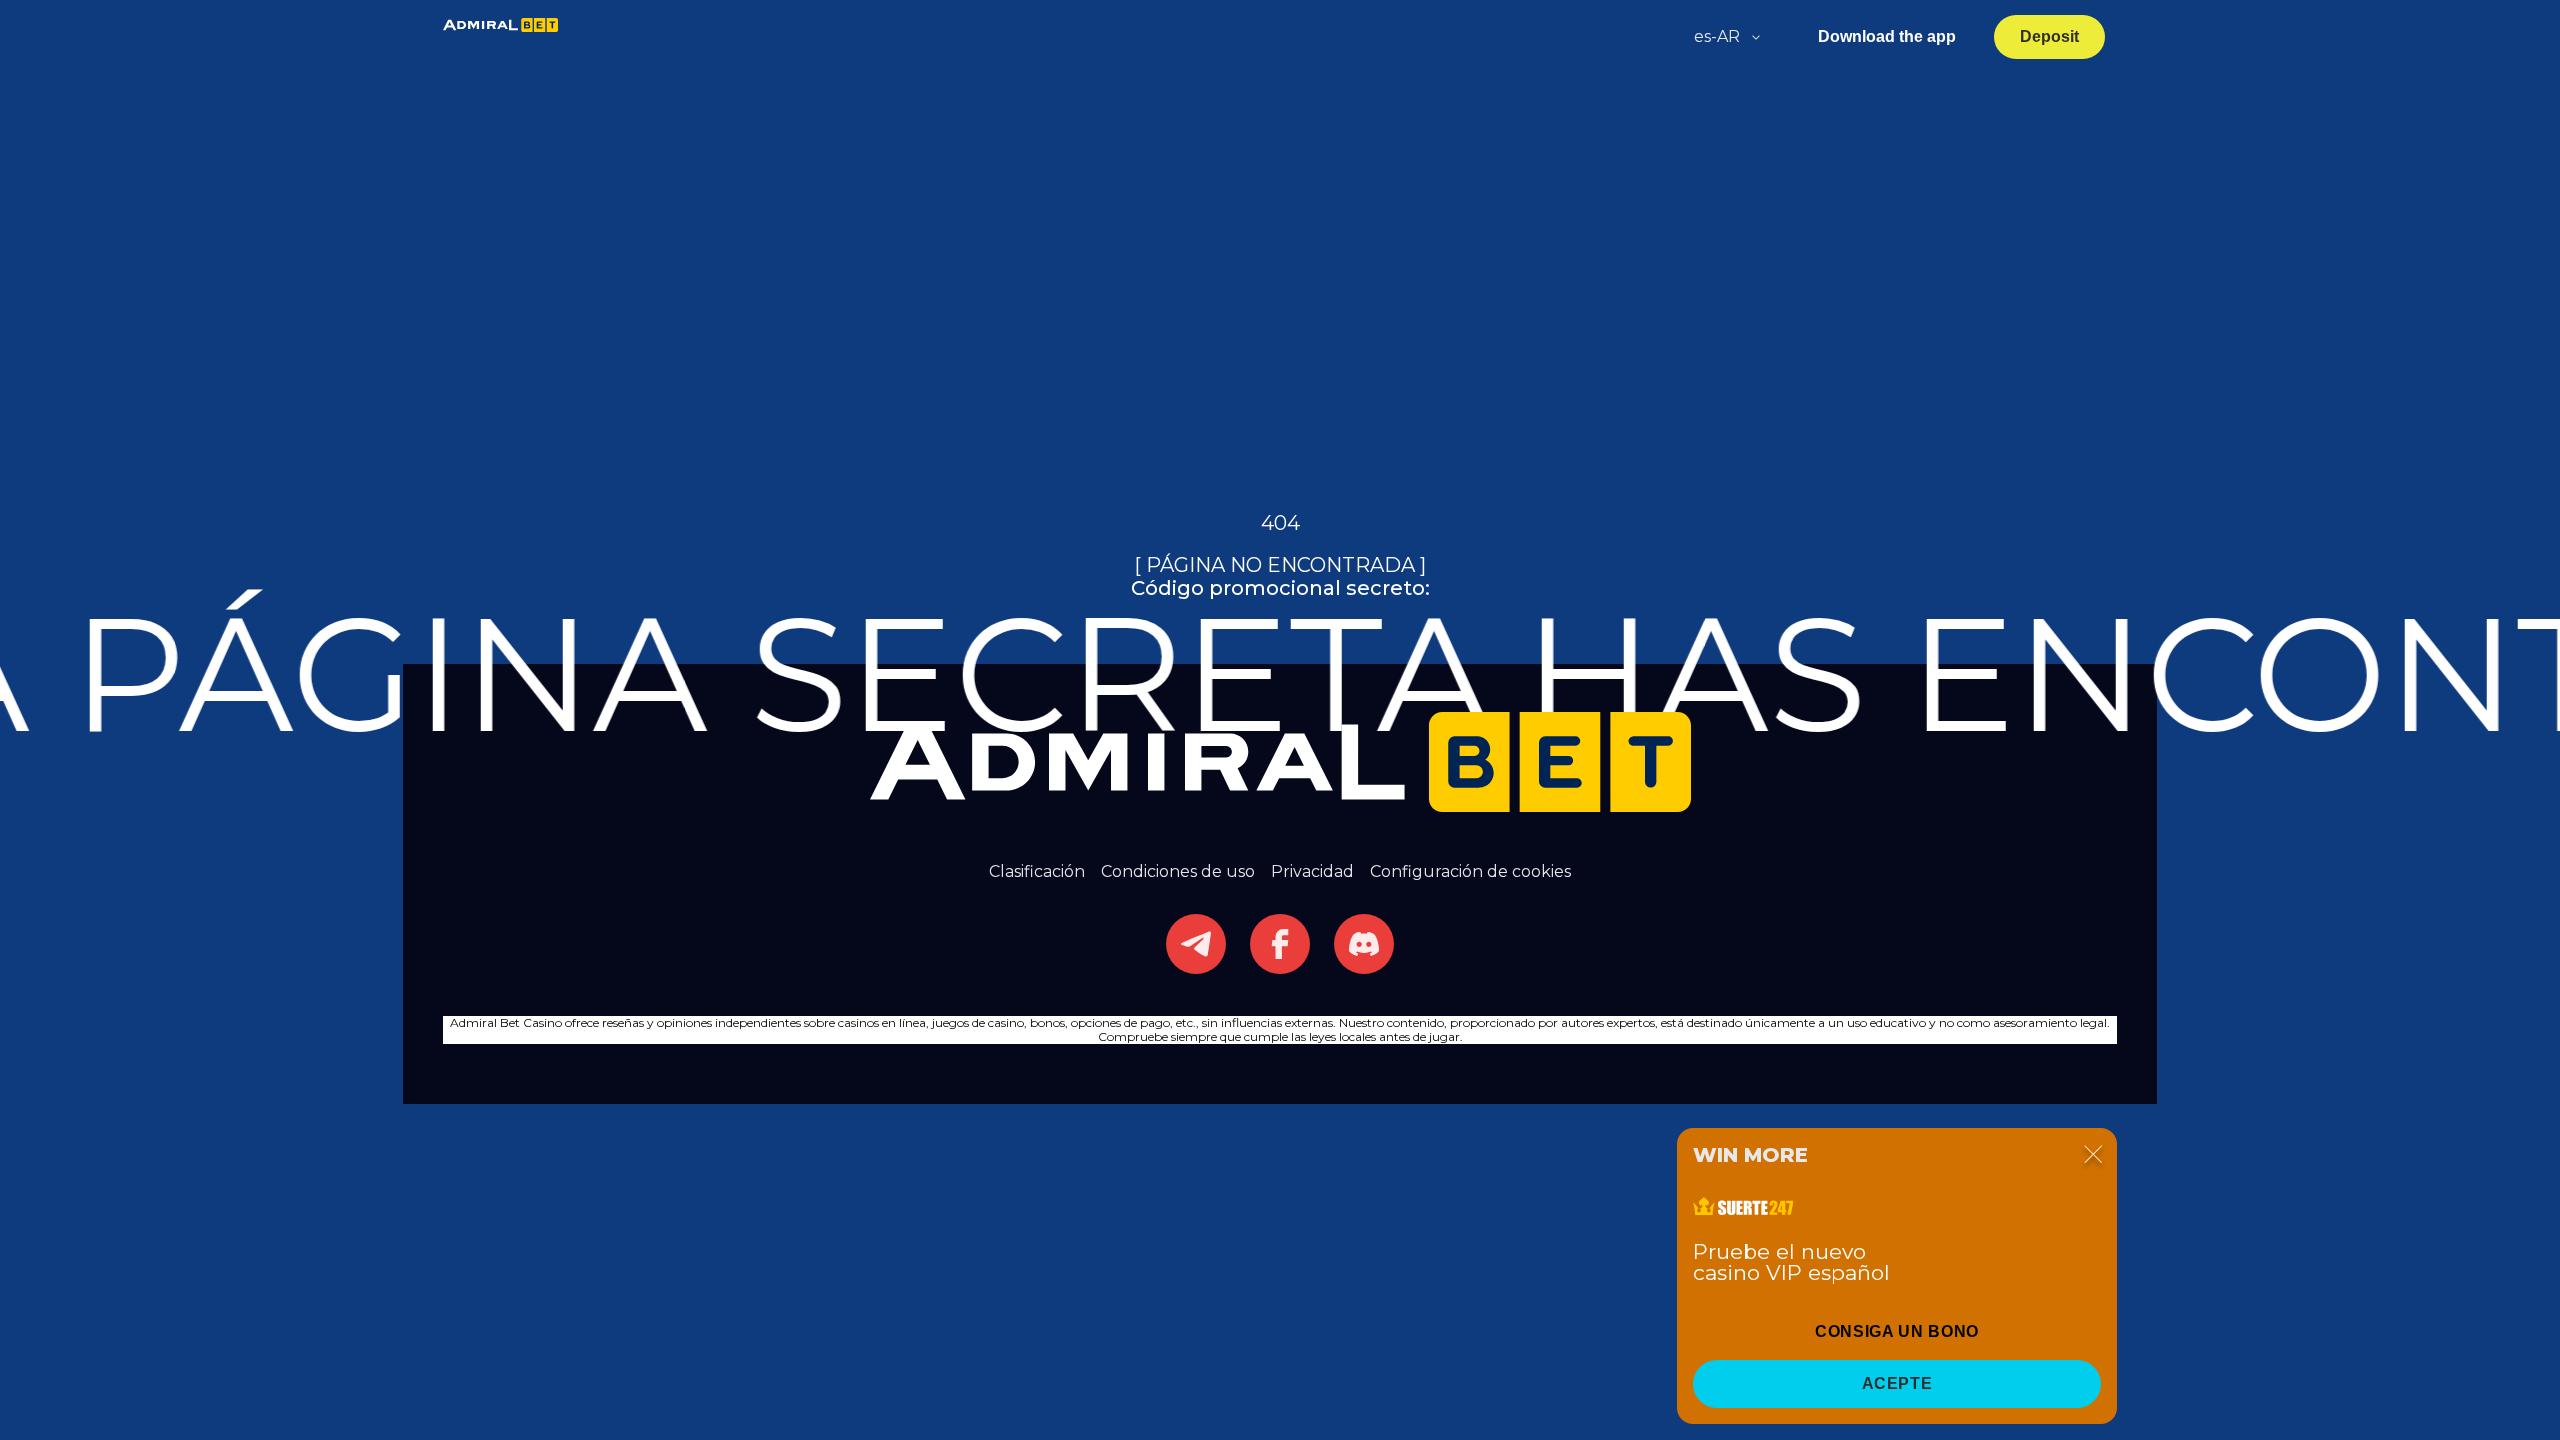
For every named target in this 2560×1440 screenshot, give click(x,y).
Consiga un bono (1897, 1331)
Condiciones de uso (1178, 871)
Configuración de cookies (1470, 871)
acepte (1897, 1383)
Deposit (2049, 36)
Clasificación (1037, 871)
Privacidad (1312, 871)
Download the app (1887, 36)
